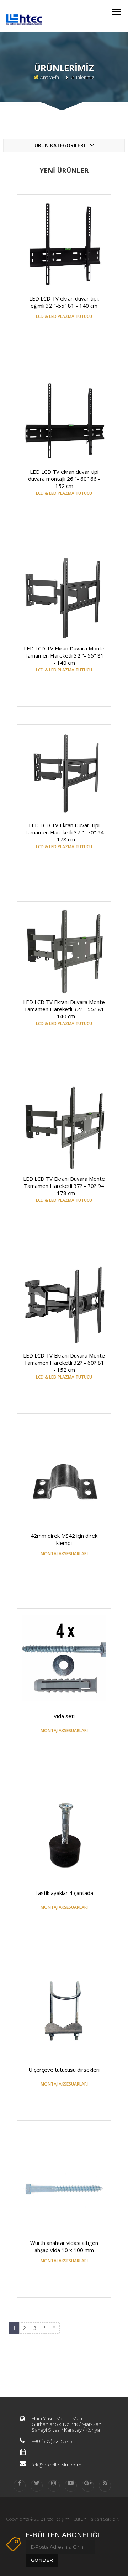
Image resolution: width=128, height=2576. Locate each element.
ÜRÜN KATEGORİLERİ (60, 145)
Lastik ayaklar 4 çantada (64, 1893)
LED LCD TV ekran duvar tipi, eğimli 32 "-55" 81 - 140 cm (64, 302)
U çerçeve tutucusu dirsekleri (64, 2070)
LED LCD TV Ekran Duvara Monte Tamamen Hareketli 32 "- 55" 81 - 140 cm (64, 655)
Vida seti (64, 1716)
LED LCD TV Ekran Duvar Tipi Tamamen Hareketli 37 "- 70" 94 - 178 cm (64, 832)
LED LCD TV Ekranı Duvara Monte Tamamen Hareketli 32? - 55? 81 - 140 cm (64, 1009)
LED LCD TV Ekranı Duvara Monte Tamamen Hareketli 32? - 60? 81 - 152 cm (64, 1363)
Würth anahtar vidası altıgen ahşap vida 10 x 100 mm (64, 2246)
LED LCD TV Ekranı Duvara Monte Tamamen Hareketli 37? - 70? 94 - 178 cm (64, 1186)
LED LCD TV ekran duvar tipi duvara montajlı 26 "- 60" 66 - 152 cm (64, 479)
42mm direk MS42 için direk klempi (64, 1539)
